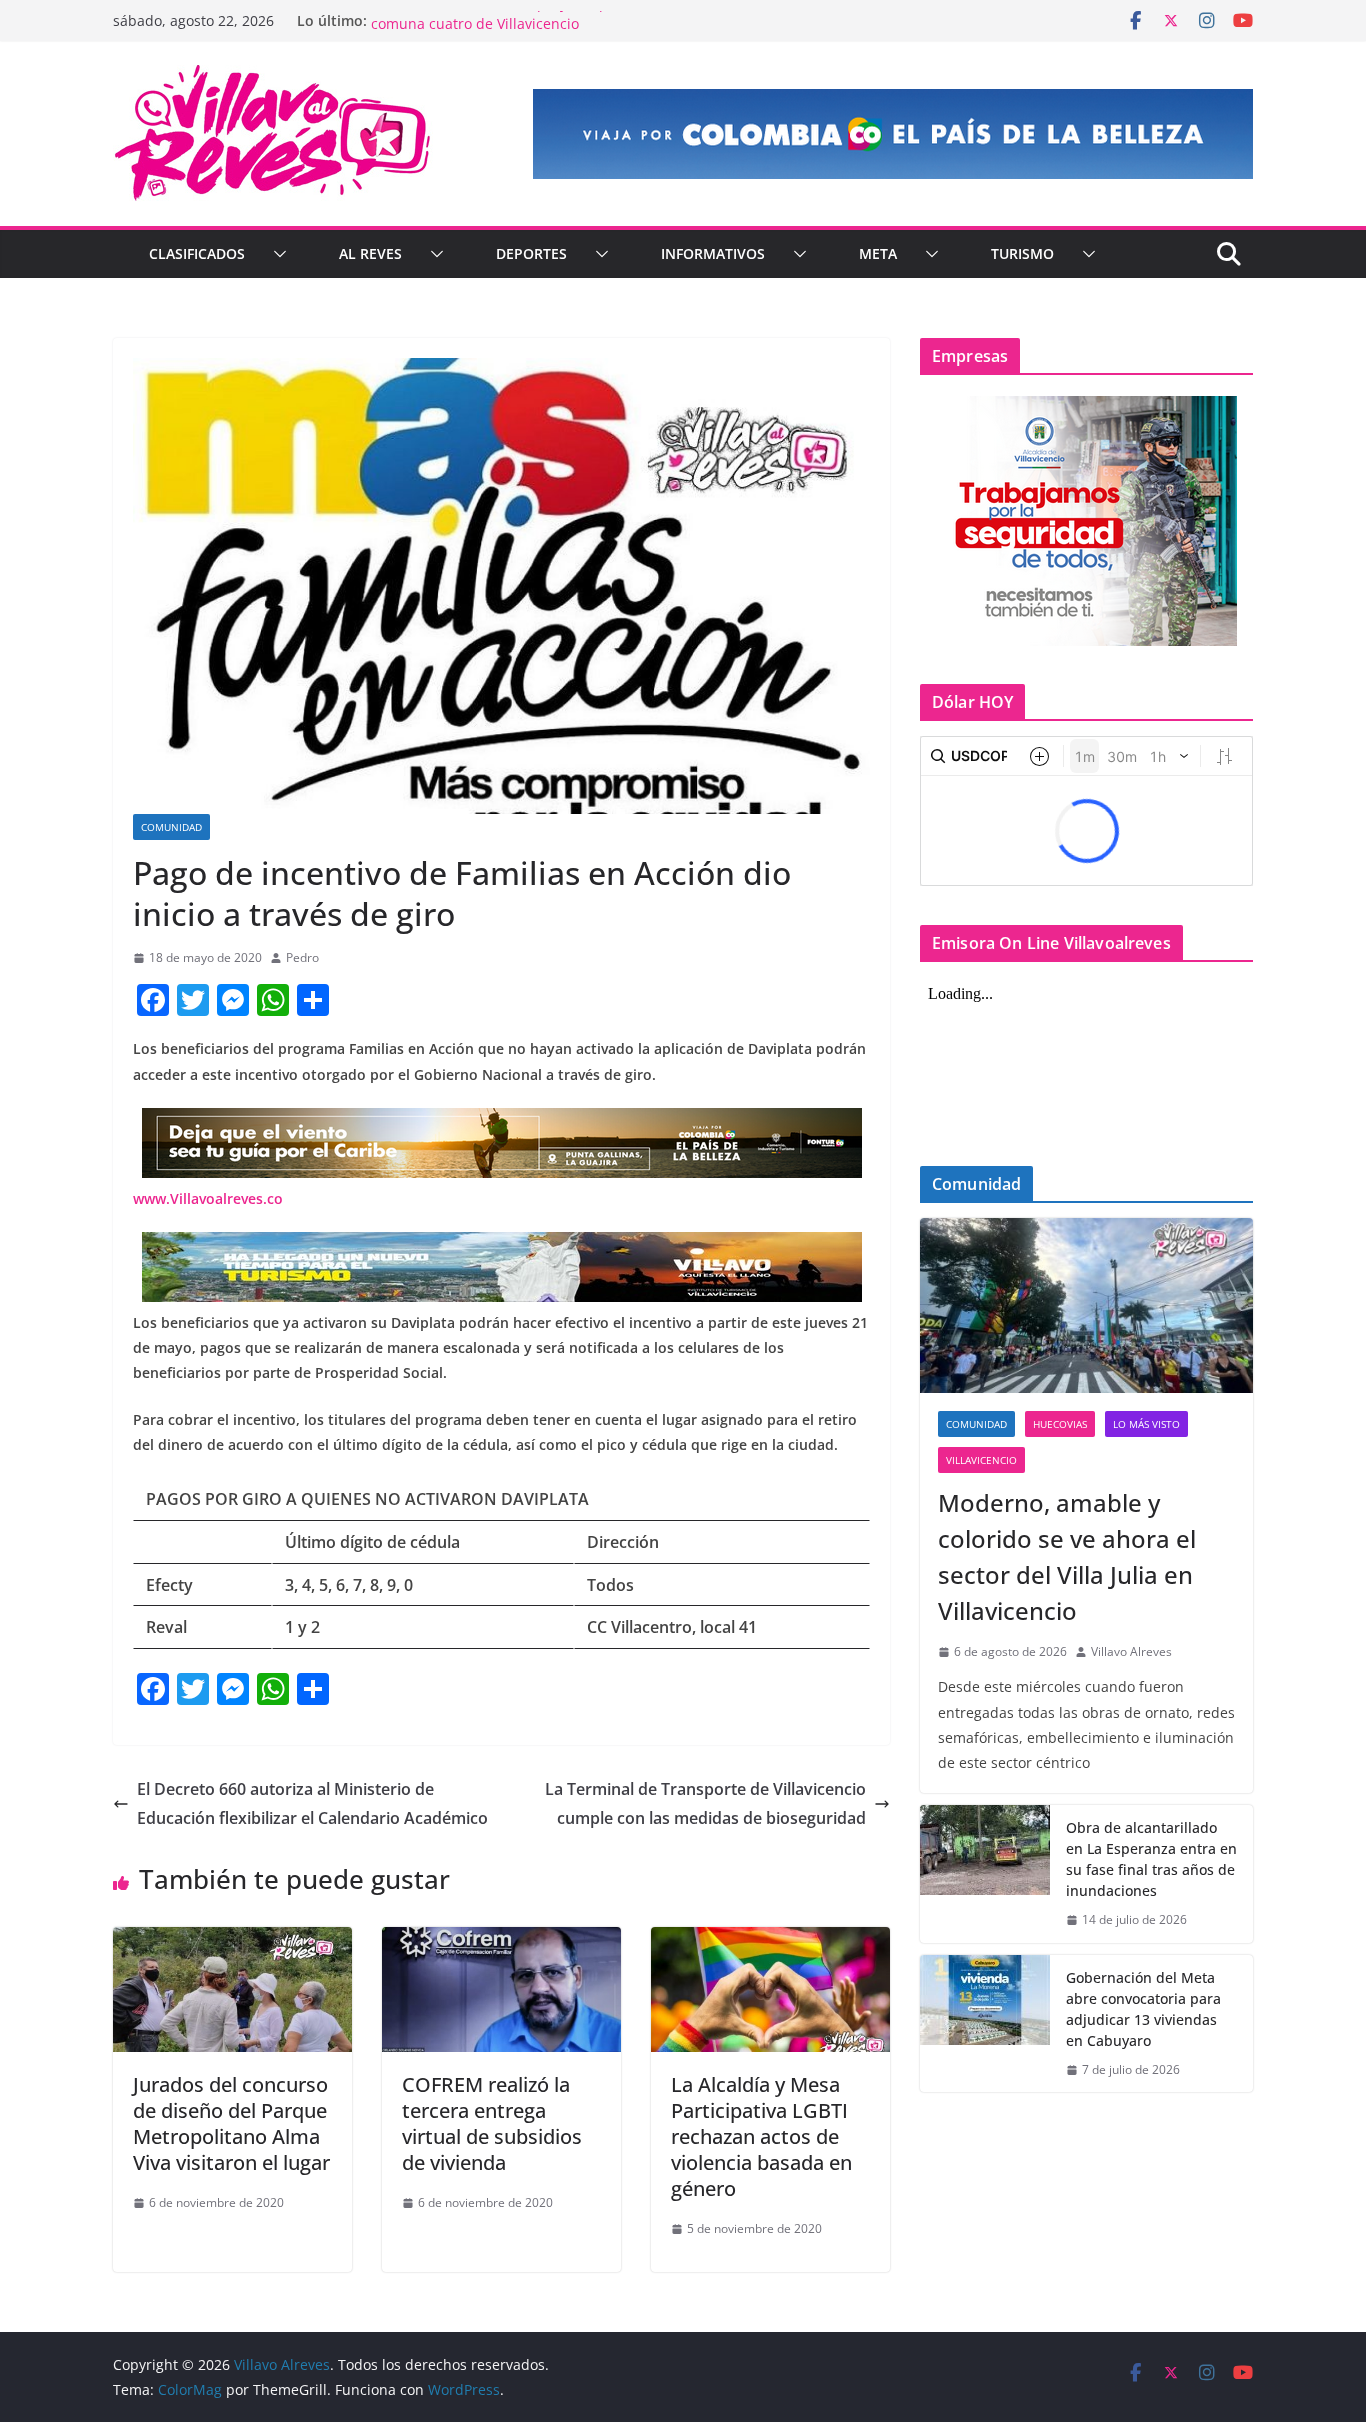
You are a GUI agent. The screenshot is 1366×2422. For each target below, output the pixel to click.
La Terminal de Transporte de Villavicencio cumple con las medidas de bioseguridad (705, 1803)
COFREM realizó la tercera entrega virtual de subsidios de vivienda (492, 2123)
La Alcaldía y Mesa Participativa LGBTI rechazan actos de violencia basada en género (761, 2136)
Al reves (370, 253)
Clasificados (197, 253)
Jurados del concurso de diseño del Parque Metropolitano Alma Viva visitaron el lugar (231, 2123)
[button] (276, 254)
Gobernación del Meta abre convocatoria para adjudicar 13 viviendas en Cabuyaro (1143, 2009)
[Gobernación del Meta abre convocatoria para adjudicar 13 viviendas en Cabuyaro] (985, 2024)
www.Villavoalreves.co (208, 1198)
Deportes (531, 253)
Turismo (1022, 253)
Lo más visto (1146, 1424)
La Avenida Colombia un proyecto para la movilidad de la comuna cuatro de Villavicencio (562, 30)
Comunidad (171, 827)
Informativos (713, 253)
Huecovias (1060, 1424)
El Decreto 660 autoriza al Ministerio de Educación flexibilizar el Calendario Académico (312, 1803)
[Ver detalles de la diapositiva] (893, 134)
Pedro (302, 957)
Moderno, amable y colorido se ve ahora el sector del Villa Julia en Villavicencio (1067, 1556)
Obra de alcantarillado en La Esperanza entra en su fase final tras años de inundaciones (1151, 1859)
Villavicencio (981, 1460)
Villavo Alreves (1131, 1651)
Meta (878, 253)
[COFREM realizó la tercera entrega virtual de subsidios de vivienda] (501, 1941)
